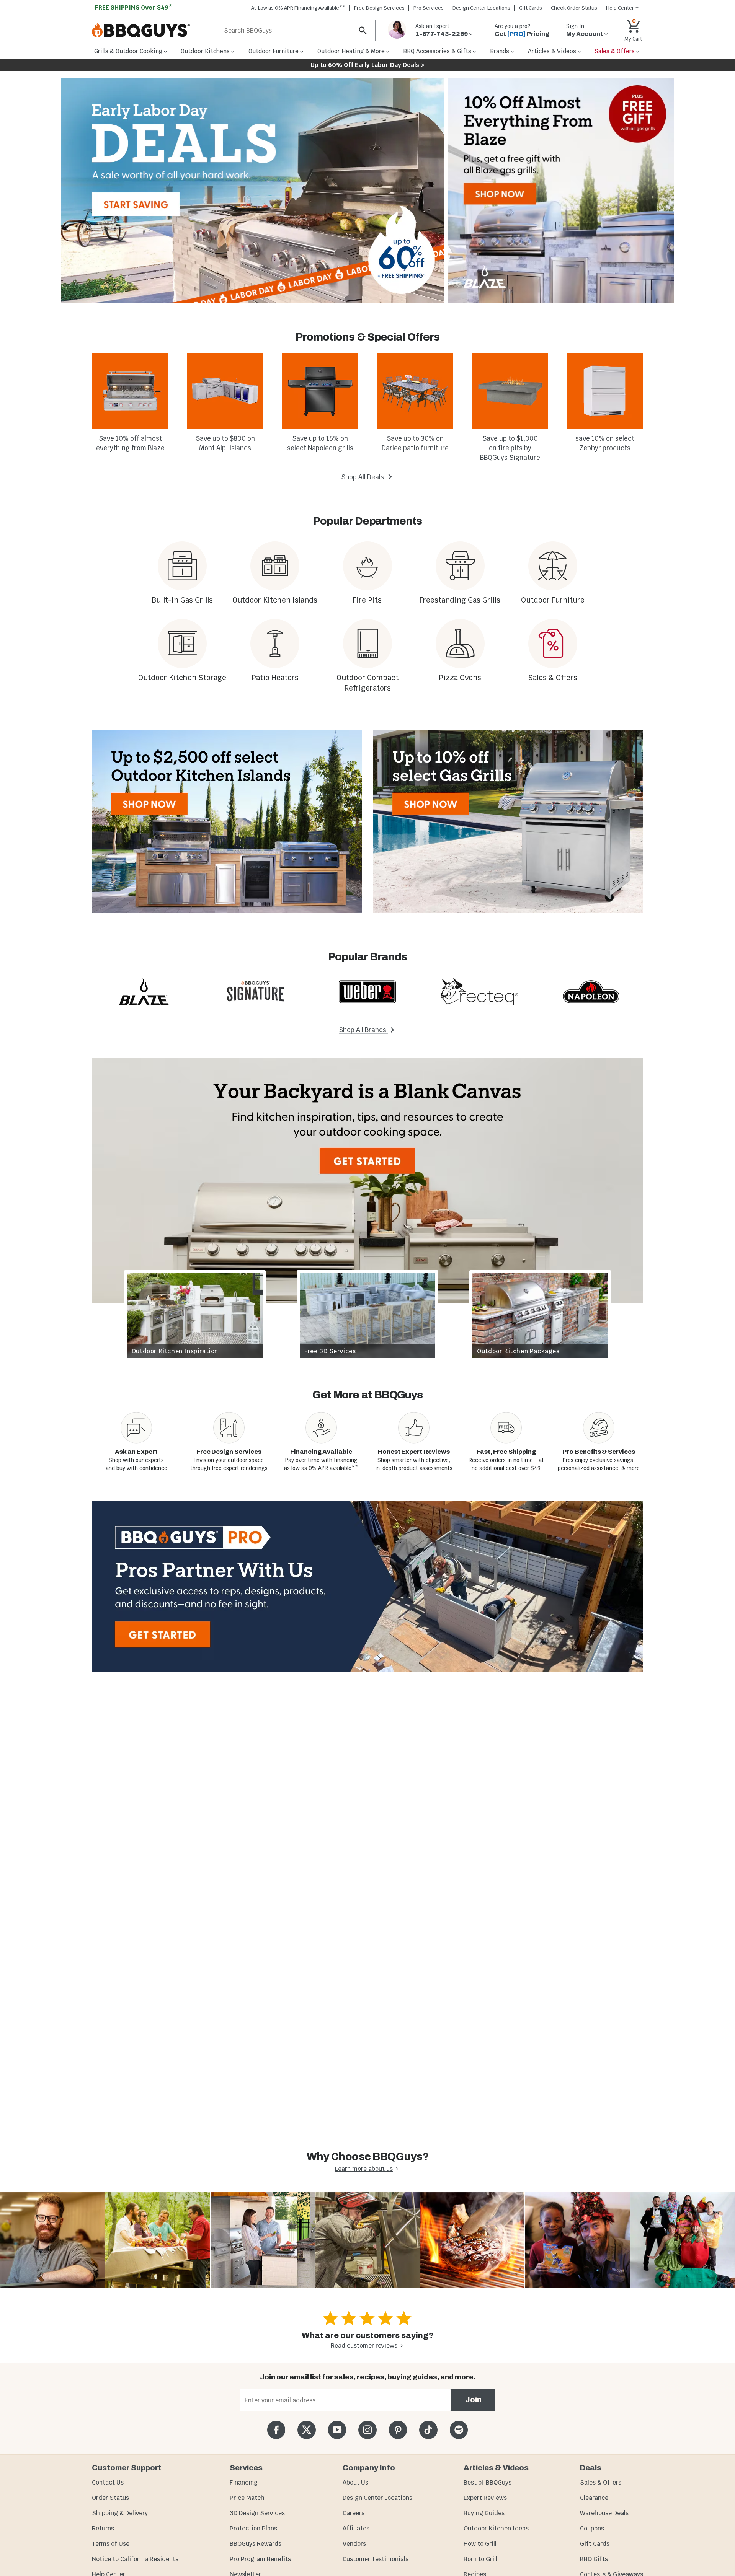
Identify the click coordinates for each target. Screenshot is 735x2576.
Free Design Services (379, 8)
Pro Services (429, 8)
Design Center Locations (481, 8)
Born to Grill (480, 2559)
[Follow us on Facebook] (276, 2430)
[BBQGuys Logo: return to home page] (151, 31)
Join (473, 2400)
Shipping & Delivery (120, 2513)
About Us (355, 2482)
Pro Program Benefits (260, 2559)
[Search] (363, 30)
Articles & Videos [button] (552, 51)
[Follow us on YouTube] (337, 2430)
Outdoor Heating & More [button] (351, 51)
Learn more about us (364, 2169)
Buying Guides (484, 2513)
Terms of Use (111, 2544)
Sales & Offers (601, 2482)
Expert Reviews (485, 2498)
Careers (354, 2513)
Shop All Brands (363, 1030)
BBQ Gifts (594, 2559)
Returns (103, 2528)
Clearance (594, 2498)
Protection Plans (253, 2528)
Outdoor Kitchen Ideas (496, 2528)
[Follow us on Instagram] (367, 2430)
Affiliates (356, 2528)
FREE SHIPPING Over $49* (134, 7)
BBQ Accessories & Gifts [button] (437, 51)
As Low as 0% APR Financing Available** (298, 8)
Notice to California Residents (135, 2559)
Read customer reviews (364, 2345)
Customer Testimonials (376, 2559)
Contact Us (108, 2482)
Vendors (354, 2544)
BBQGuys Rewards (256, 2544)
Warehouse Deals (604, 2513)
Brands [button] (500, 51)
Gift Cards (531, 8)
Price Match (247, 2498)
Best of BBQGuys (488, 2482)
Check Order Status (574, 8)
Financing (244, 2482)
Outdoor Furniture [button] (274, 51)
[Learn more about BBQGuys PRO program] (367, 1586)
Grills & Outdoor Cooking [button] (128, 51)
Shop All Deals (363, 477)
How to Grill (480, 2544)
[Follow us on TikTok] (428, 2430)
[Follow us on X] (306, 2430)
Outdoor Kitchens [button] (205, 51)
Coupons (592, 2528)
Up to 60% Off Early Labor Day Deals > (367, 65)
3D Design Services (257, 2513)
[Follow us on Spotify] (459, 2430)
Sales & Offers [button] (615, 51)
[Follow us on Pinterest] (398, 2430)
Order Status (110, 2498)
